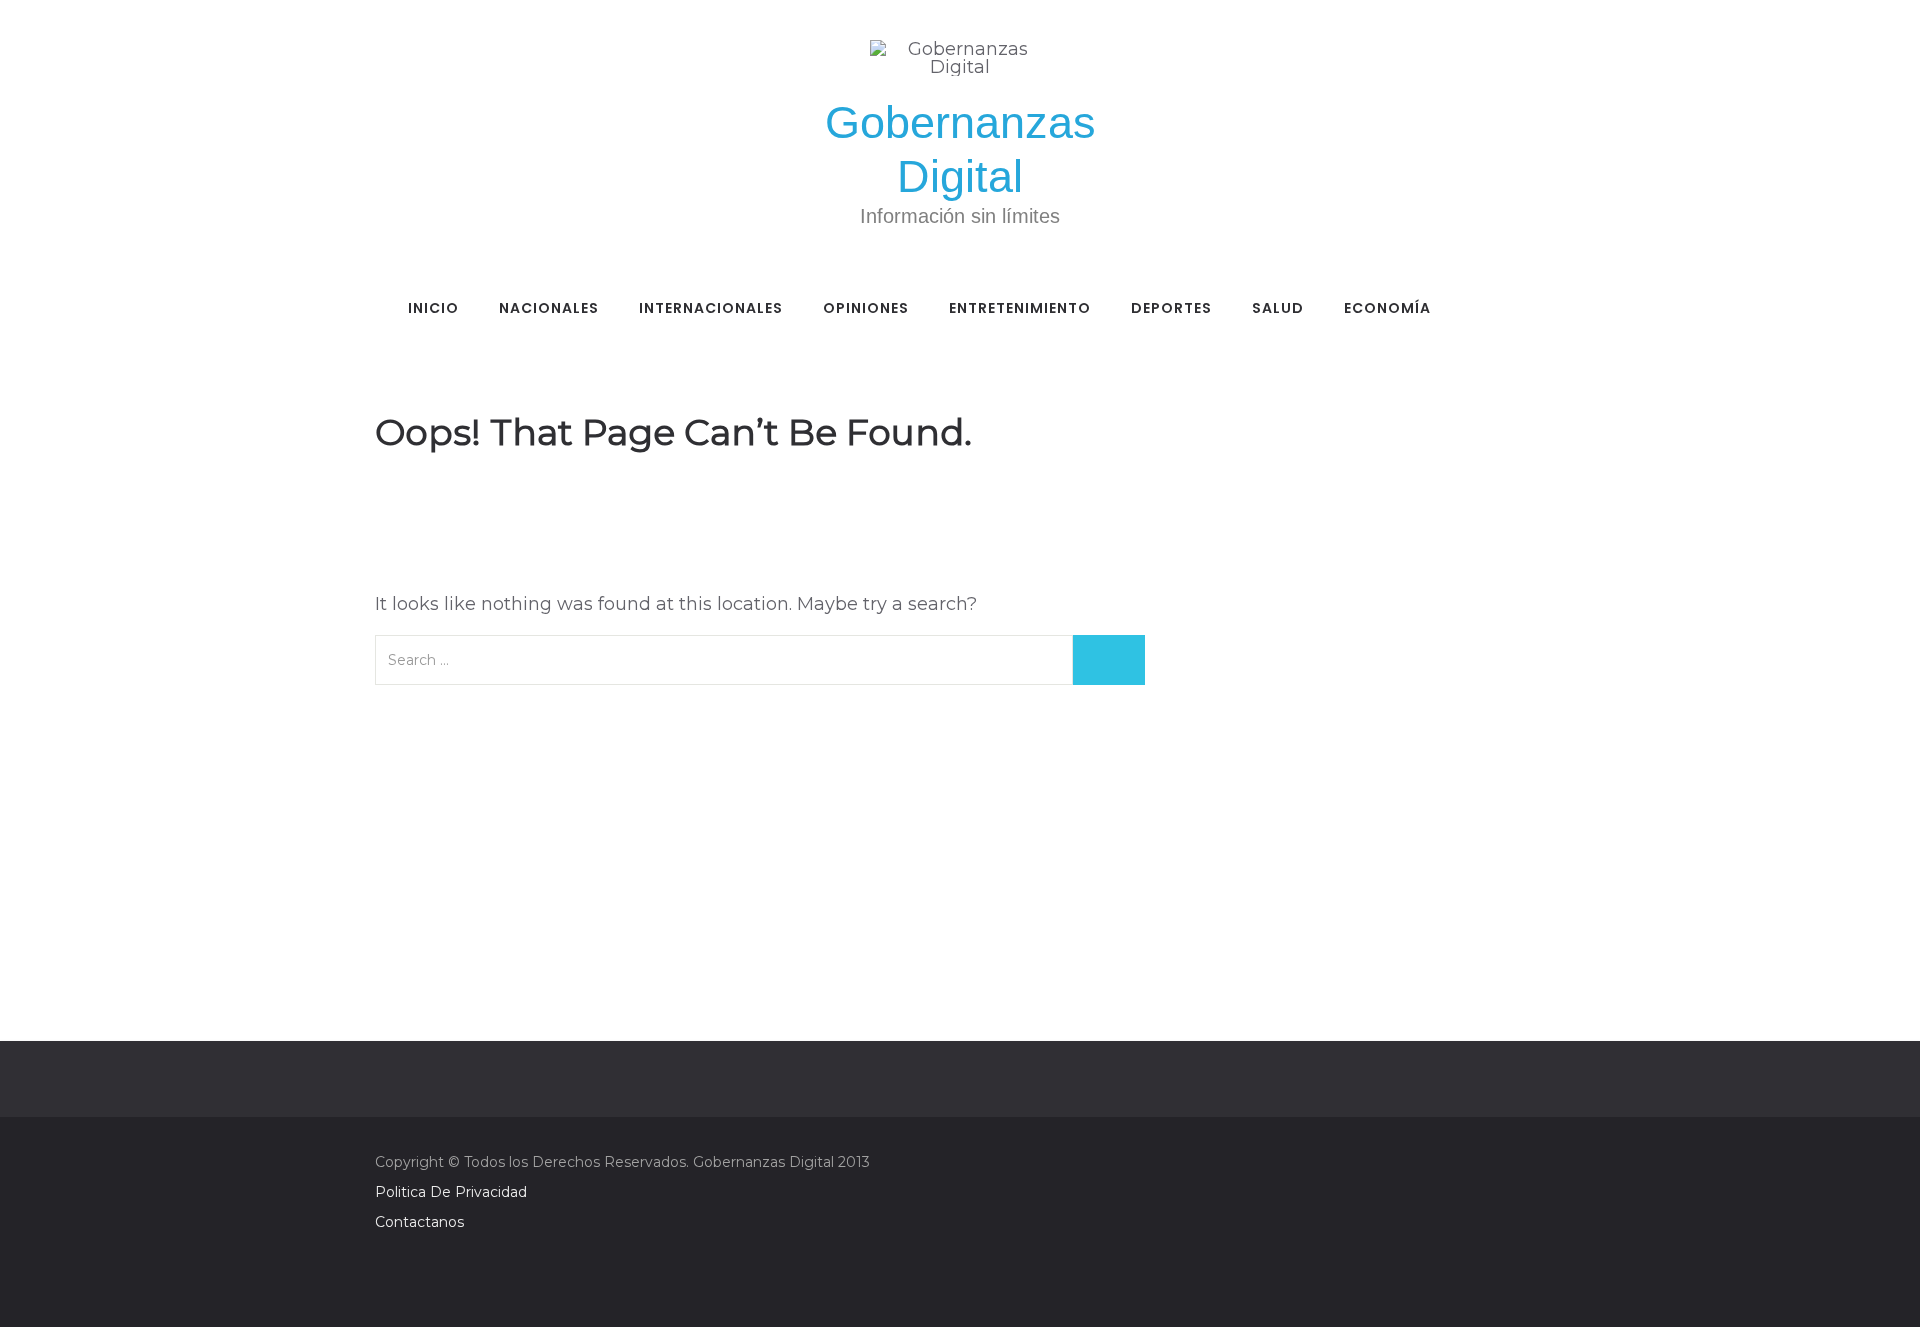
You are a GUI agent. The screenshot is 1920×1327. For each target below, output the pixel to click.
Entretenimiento (1020, 308)
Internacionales (711, 308)
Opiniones (866, 308)
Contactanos (419, 1222)
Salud (1278, 308)
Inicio (433, 308)
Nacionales (549, 308)
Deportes (1171, 308)
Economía (1387, 308)
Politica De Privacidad (451, 1192)
